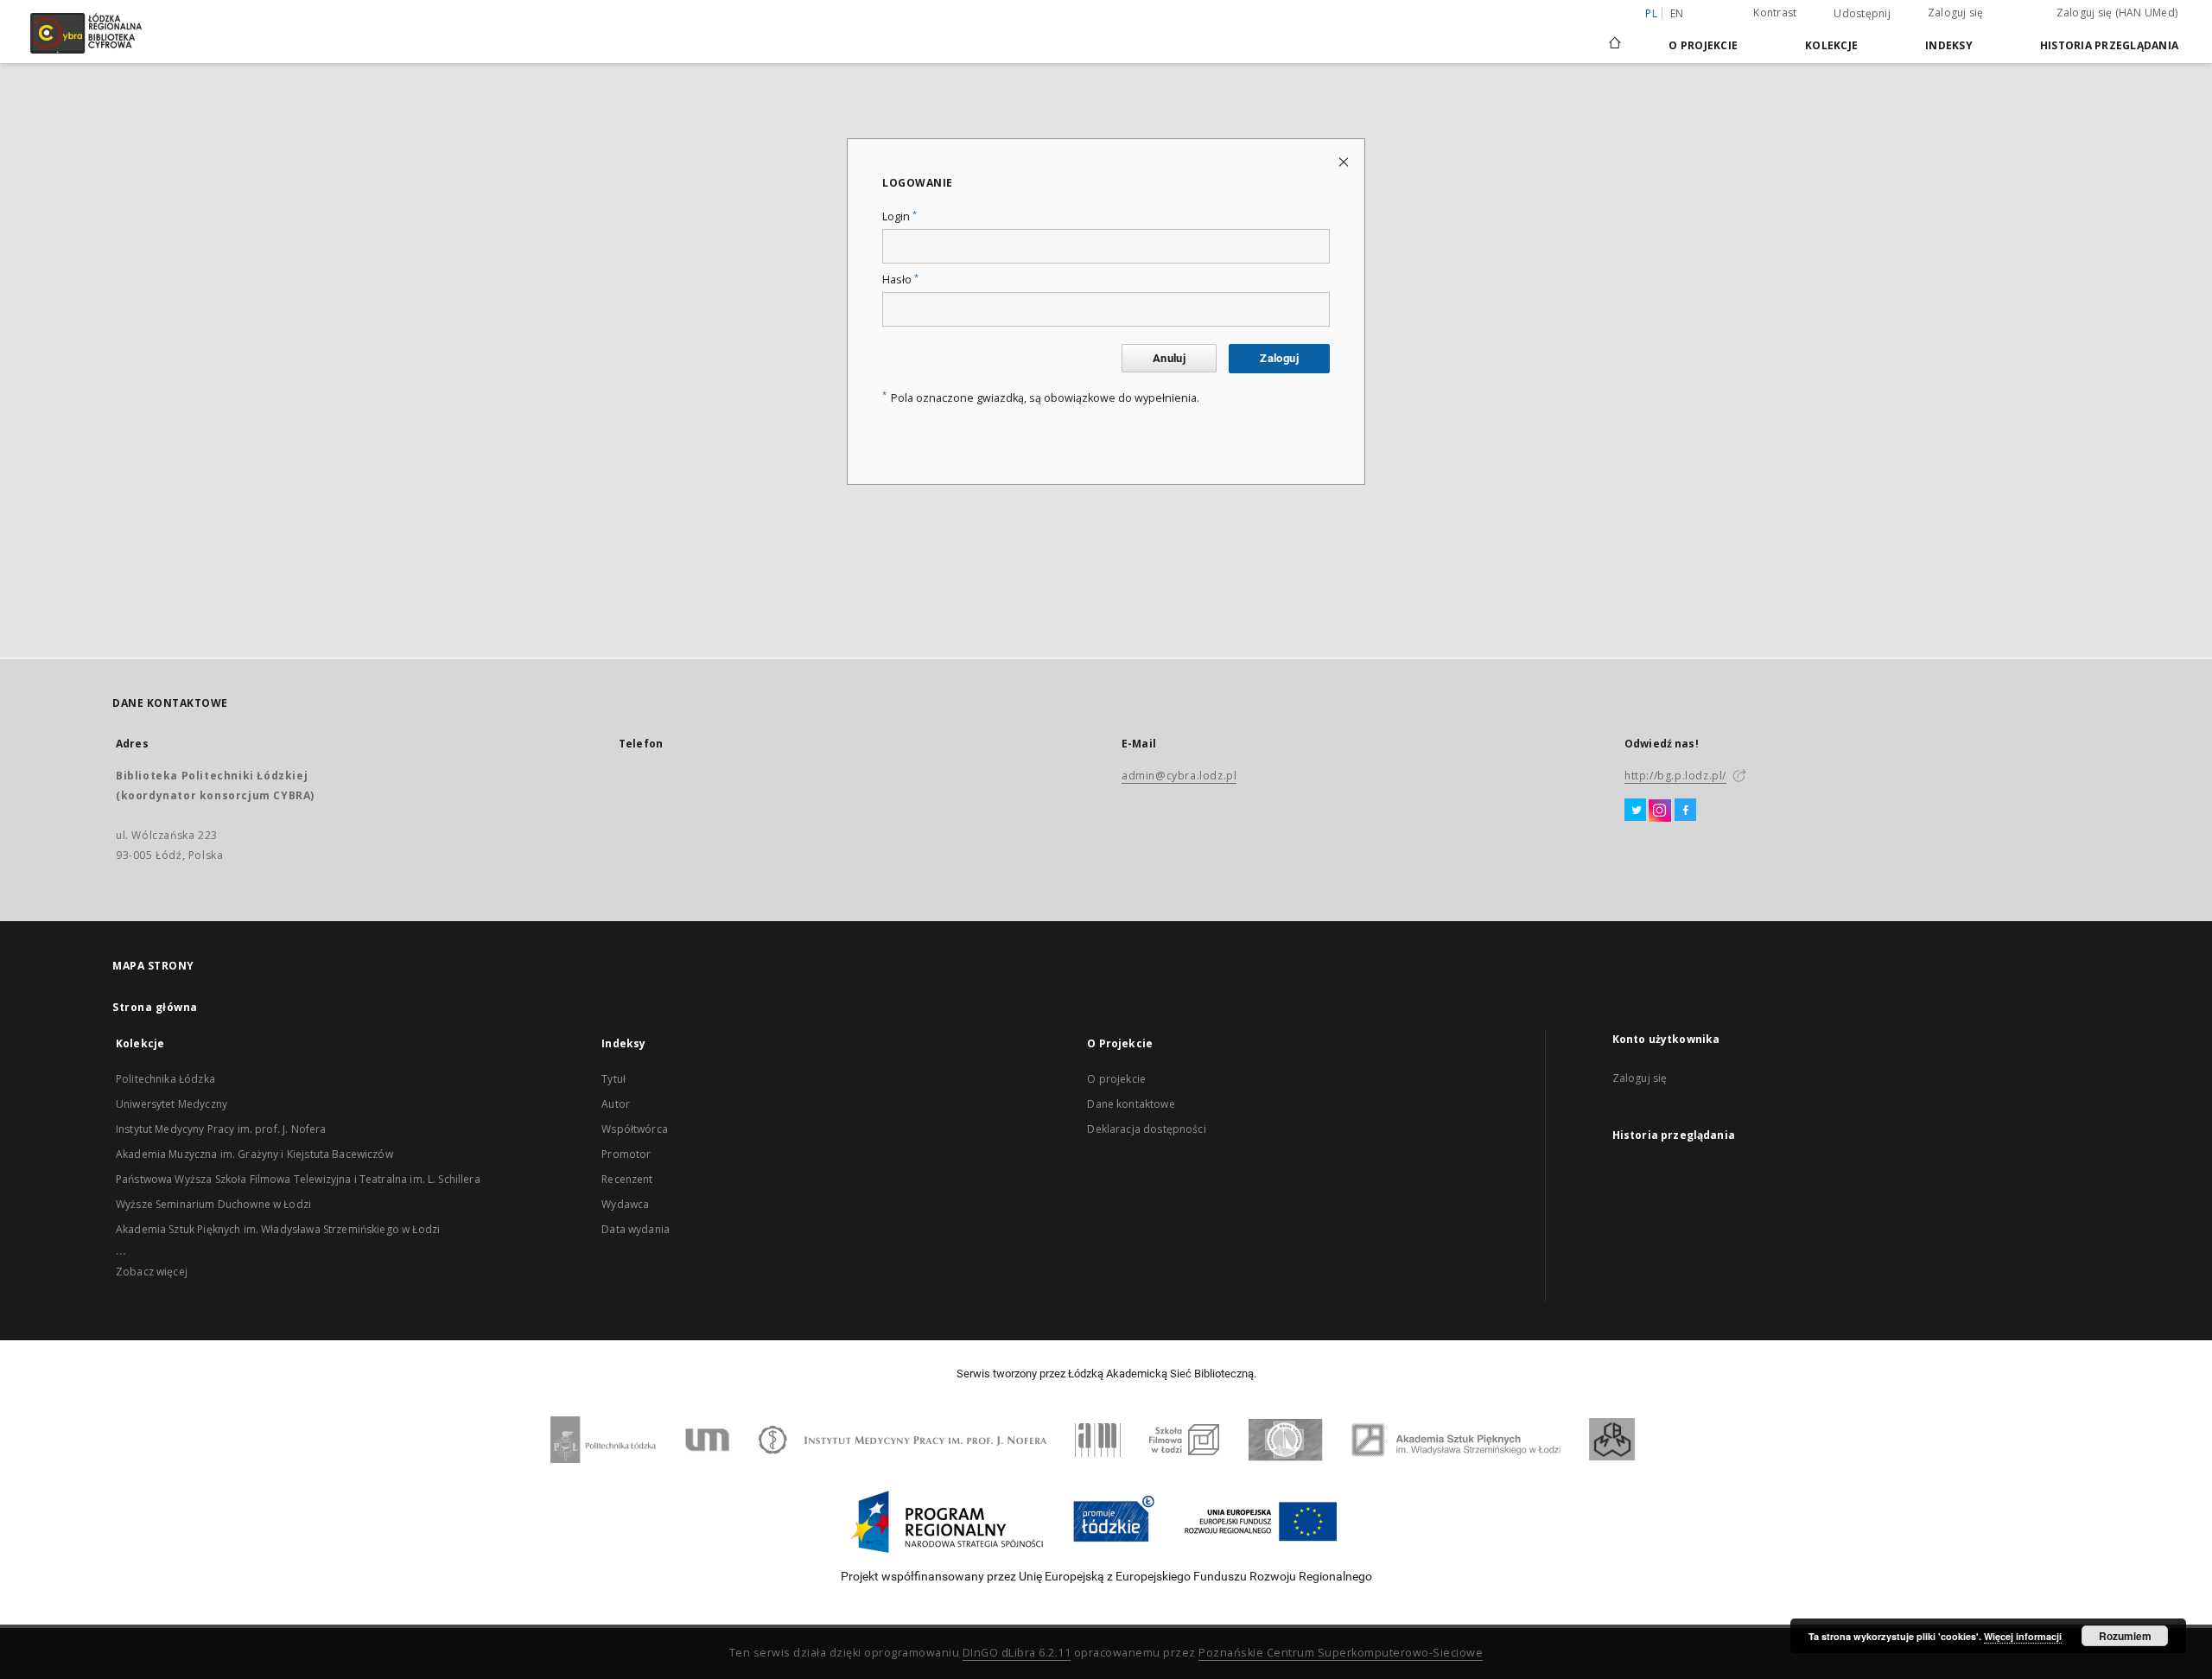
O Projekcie (1703, 45)
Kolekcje (1831, 45)
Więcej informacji (2023, 1636)
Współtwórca (635, 1129)
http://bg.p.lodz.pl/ (1675, 776)
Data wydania (636, 1229)
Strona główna (155, 1007)
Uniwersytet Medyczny (172, 1104)
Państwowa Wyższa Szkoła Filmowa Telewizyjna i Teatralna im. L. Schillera (298, 1179)
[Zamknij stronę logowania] (1345, 161)
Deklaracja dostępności (1146, 1129)
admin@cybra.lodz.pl (1179, 776)
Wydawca (625, 1204)
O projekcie (1116, 1079)
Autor (616, 1104)
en (1677, 13)
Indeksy (1949, 45)
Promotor (626, 1154)
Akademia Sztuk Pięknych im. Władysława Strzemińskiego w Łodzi (278, 1229)
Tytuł (613, 1079)
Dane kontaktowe (1131, 1104)
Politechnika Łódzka (165, 1079)
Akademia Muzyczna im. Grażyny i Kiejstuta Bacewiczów (254, 1154)
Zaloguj (1279, 358)
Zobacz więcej (152, 1272)
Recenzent (627, 1179)
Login (899, 216)
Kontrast (1775, 13)
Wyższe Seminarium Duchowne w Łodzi (213, 1204)
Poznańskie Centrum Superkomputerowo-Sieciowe (1341, 1653)
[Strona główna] (1615, 35)
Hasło (900, 280)
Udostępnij (1862, 14)
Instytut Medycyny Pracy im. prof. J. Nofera (221, 1129)
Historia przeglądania (2109, 45)
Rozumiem (2125, 1636)
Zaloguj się (1956, 13)
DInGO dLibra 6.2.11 (1017, 1653)
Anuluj (1169, 358)
